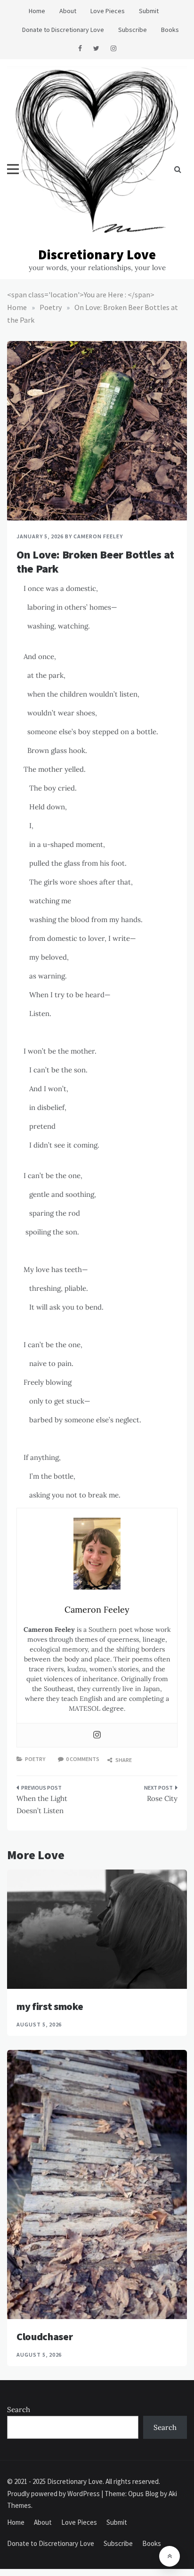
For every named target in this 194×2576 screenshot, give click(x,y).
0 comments (83, 1759)
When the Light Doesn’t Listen (42, 1804)
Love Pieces (108, 11)
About (68, 11)
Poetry (35, 1759)
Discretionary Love (97, 254)
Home (37, 11)
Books (170, 30)
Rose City (162, 1798)
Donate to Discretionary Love (63, 30)
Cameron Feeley (98, 536)
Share (123, 1760)
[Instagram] (97, 1735)
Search (19, 2409)
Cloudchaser (44, 2336)
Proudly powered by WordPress (54, 2494)
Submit (149, 11)
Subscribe (133, 30)
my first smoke (50, 2006)
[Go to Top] (170, 2556)
